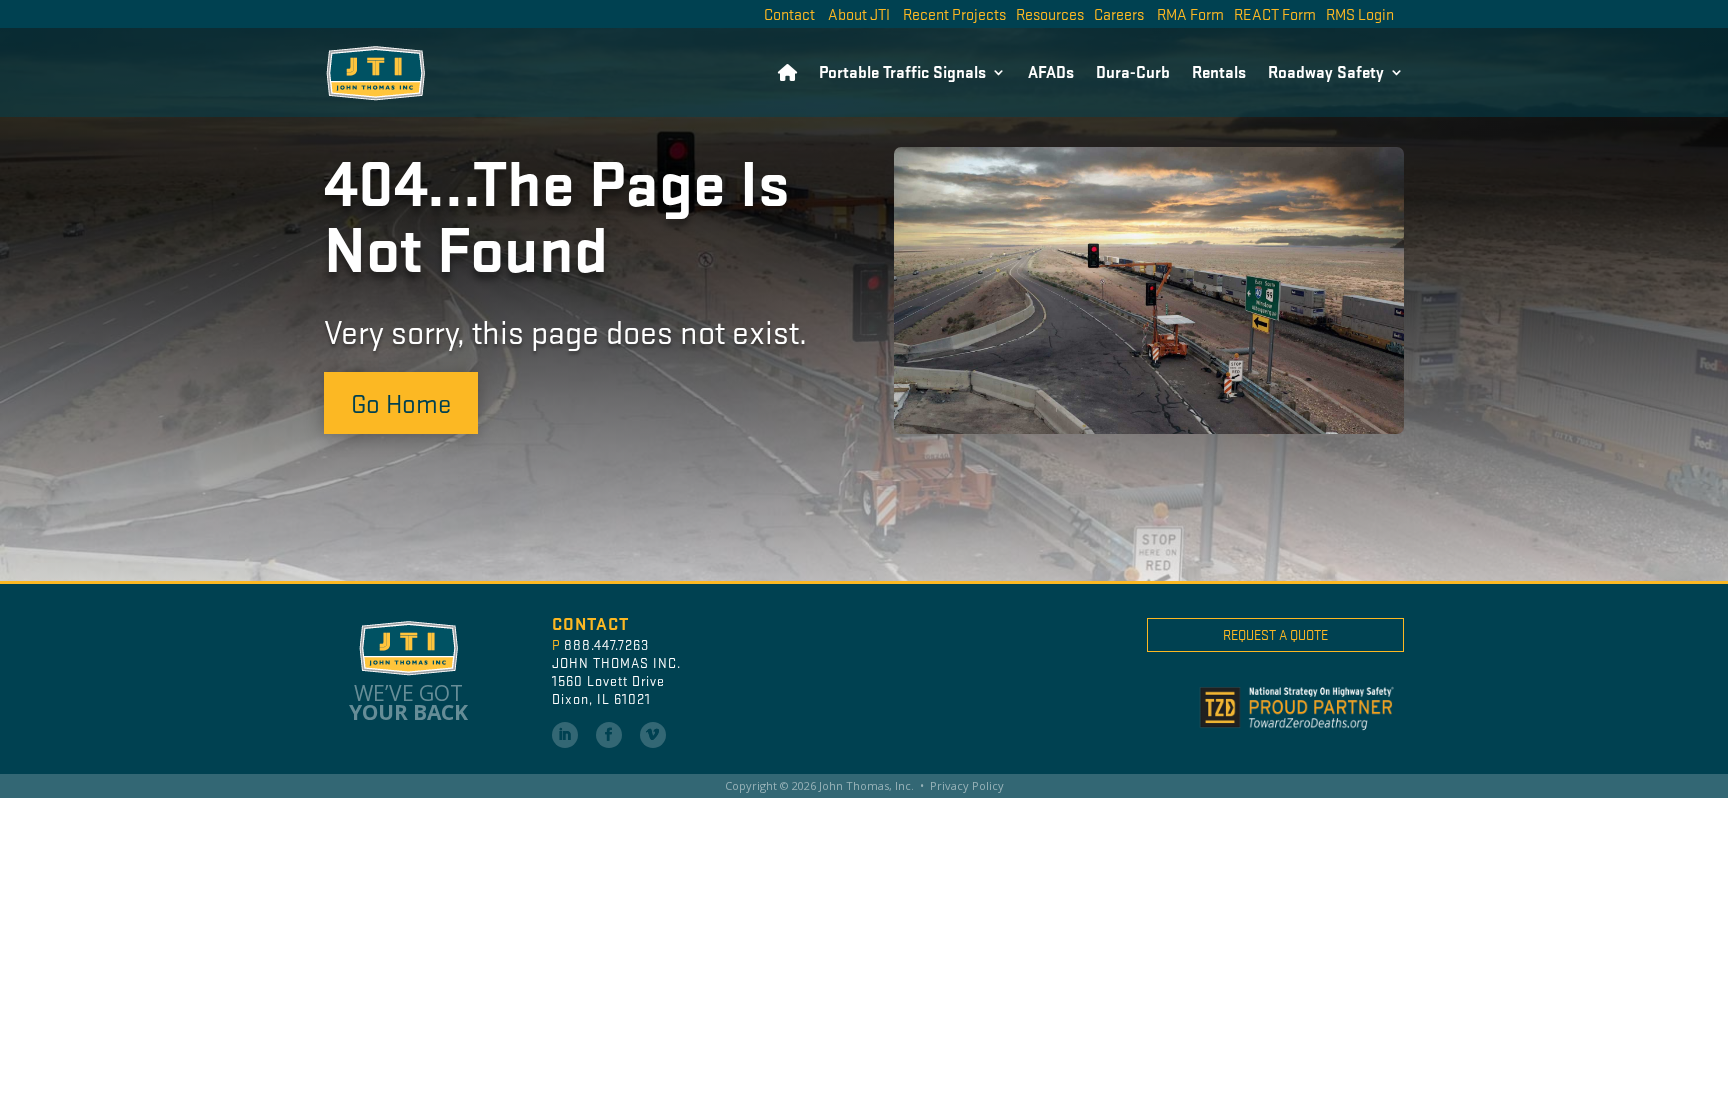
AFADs (1051, 71)
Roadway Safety (1326, 71)
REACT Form (1275, 13)
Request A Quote (1275, 634)
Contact (789, 13)
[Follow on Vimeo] (653, 735)
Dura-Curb (1133, 71)
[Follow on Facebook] (609, 735)
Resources (1050, 13)
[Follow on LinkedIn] (565, 735)
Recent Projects (954, 13)
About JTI (859, 13)
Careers (1119, 13)
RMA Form (1190, 13)
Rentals (1219, 71)
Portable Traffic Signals (902, 71)
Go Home (401, 402)
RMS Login (1360, 13)
